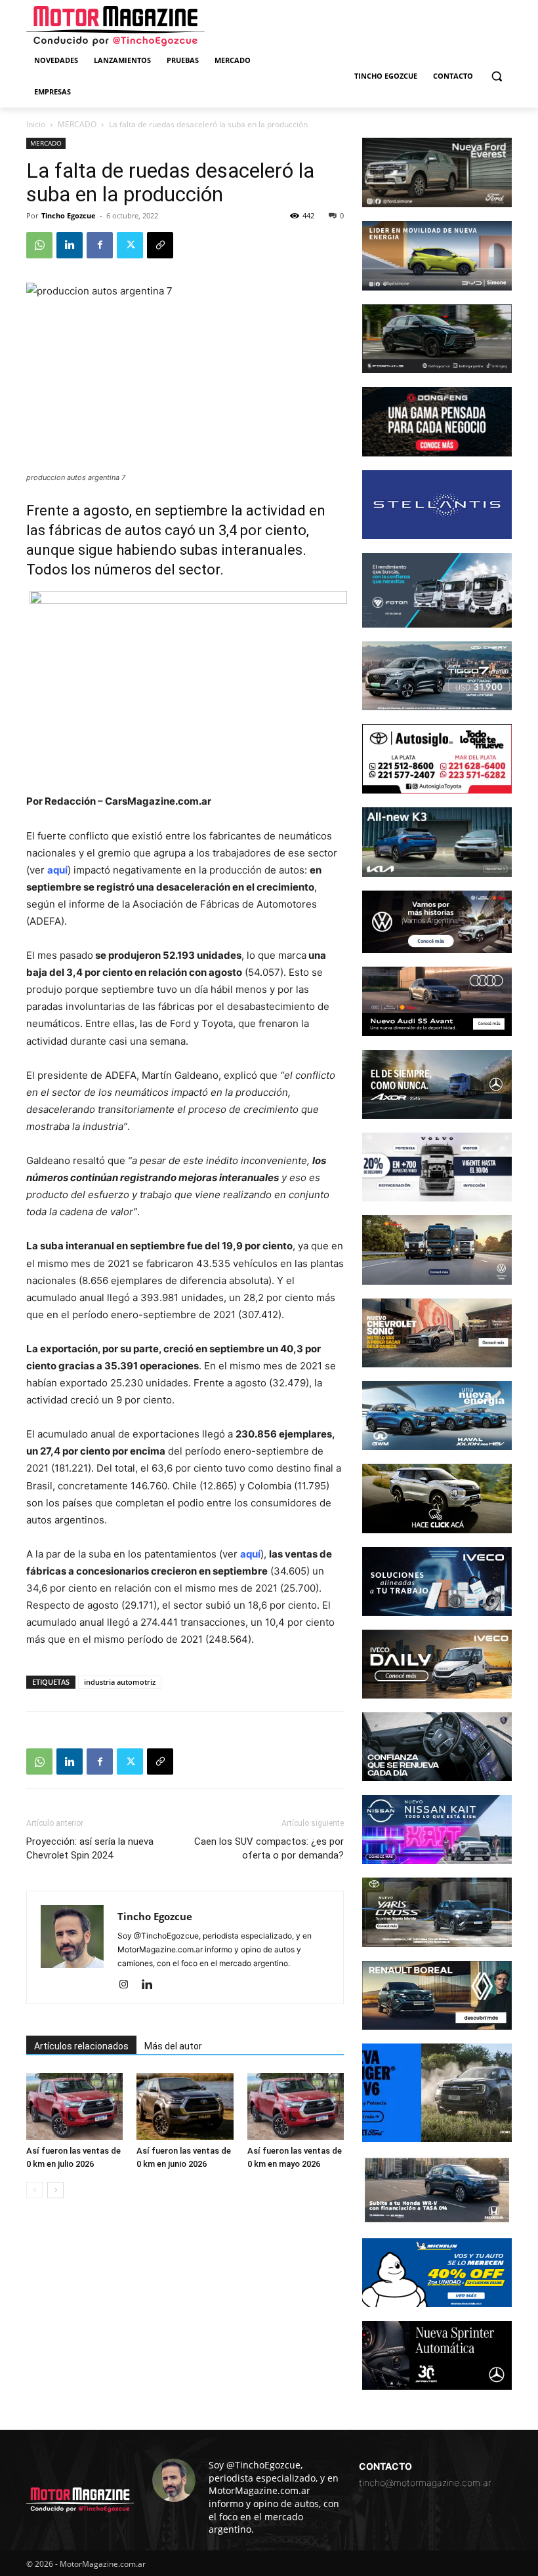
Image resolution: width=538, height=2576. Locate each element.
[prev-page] (34, 2190)
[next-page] (55, 2190)
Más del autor (173, 2046)
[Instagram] (128, 1985)
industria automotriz (120, 1682)
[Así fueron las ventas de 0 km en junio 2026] (185, 2106)
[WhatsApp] (39, 245)
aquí (57, 870)
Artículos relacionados (81, 2046)
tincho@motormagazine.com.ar (425, 2483)
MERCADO (77, 124)
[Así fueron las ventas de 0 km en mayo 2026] (296, 2106)
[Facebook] (100, 245)
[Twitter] (130, 245)
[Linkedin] (70, 245)
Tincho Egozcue (69, 215)
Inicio (36, 124)
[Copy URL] (160, 245)
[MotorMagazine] (115, 26)
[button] (496, 76)
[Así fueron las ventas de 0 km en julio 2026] (74, 2106)
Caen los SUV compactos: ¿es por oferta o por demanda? (269, 1848)
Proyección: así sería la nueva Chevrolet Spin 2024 (90, 1848)
